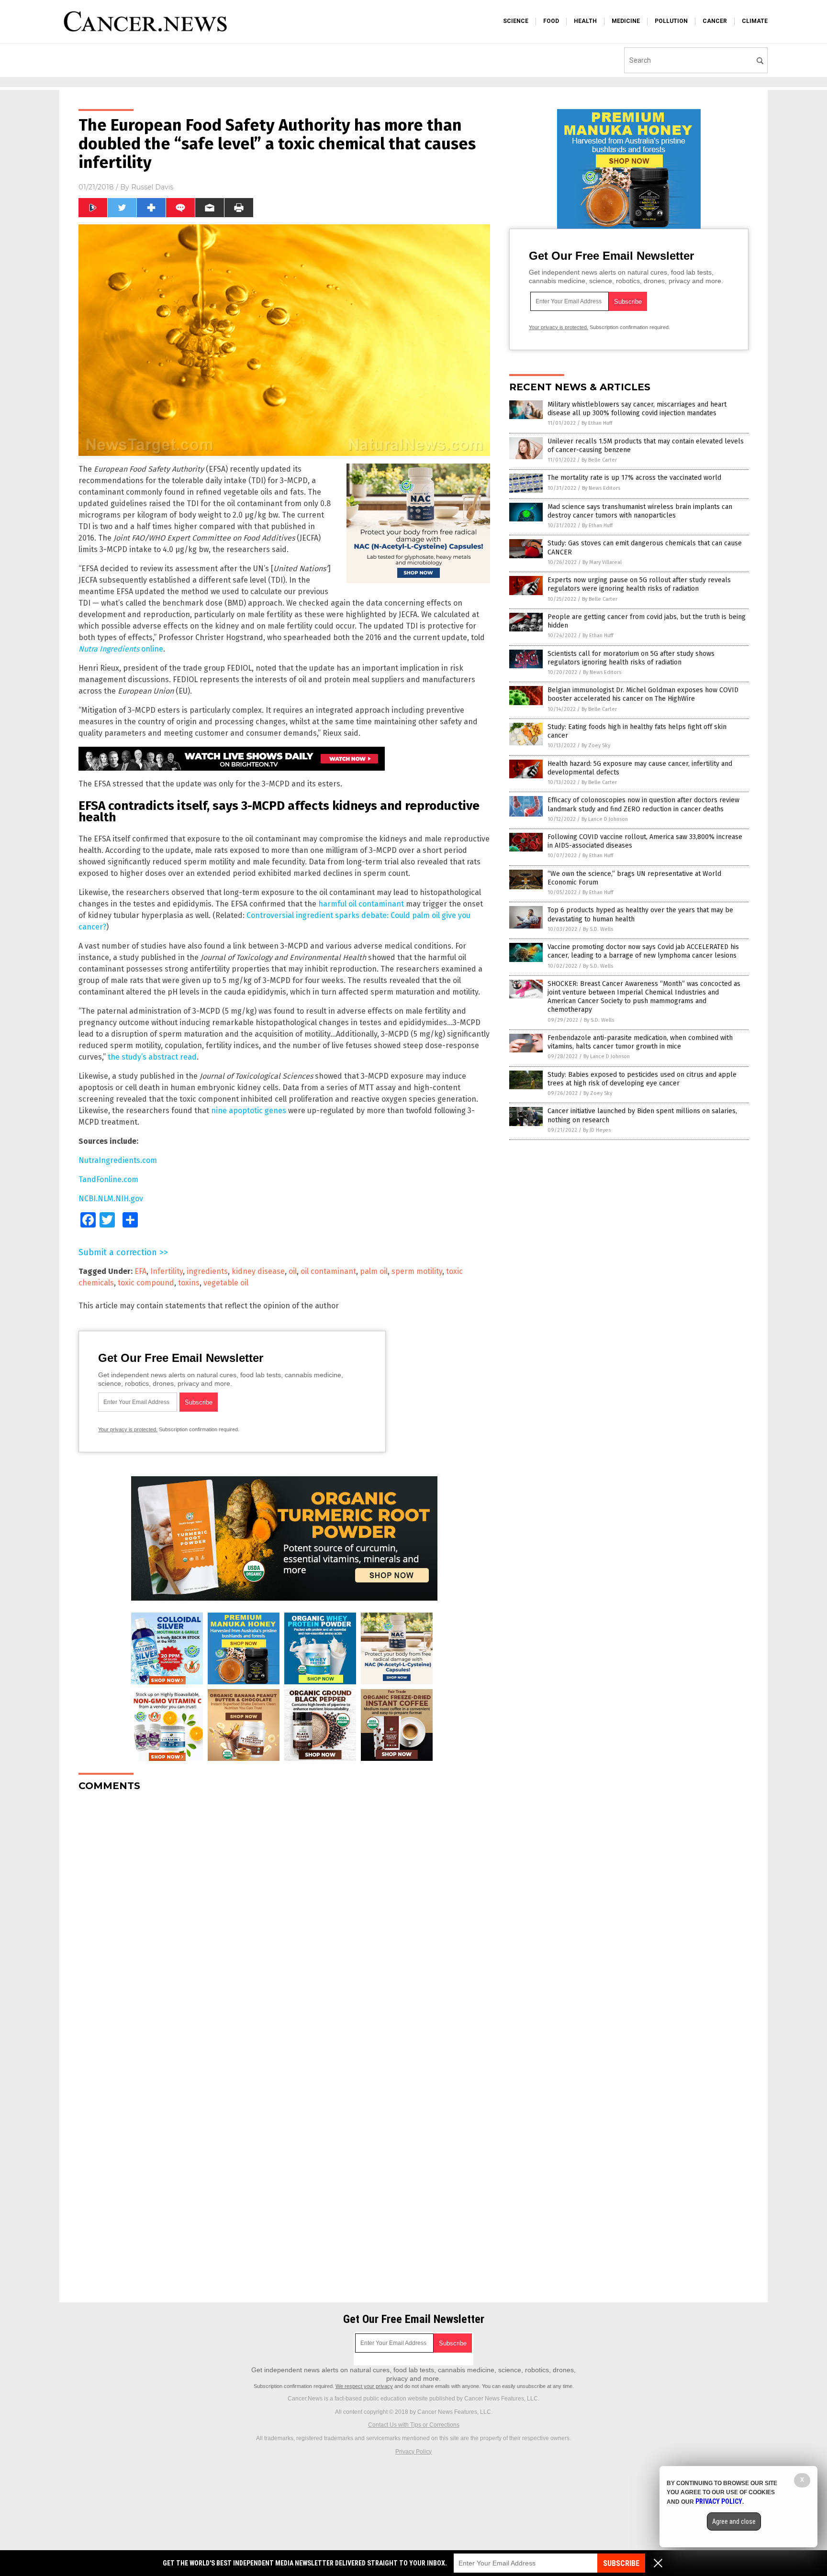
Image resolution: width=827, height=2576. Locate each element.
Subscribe (621, 2563)
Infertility (167, 1271)
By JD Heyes (597, 1130)
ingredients (207, 1271)
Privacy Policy (413, 2452)
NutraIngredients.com (118, 1160)
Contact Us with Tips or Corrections (414, 2425)
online (121, 649)
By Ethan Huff (597, 423)
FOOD (551, 21)
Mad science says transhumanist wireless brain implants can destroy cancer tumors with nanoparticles (640, 511)
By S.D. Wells (598, 929)
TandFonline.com (108, 1179)
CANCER (715, 21)
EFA (140, 1271)
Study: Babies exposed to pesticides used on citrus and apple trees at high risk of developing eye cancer (642, 1079)
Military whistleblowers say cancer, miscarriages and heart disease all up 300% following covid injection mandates (637, 409)
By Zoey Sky (596, 746)
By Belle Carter (599, 460)
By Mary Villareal (602, 562)
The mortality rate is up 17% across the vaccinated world (634, 478)
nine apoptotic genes (249, 1111)
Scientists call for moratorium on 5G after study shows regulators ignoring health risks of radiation (631, 658)
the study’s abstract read (152, 1057)
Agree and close (734, 2521)
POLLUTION (671, 21)
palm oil (374, 1271)
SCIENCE (516, 21)
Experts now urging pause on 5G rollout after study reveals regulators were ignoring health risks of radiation (639, 584)
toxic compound (146, 1283)
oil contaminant (328, 1271)
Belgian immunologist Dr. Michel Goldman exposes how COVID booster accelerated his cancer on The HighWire (643, 694)
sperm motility (417, 1271)
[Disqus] (284, 1919)
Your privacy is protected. (128, 1429)
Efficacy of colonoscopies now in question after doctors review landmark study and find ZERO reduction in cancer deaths (643, 804)
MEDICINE (626, 21)
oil (293, 1271)
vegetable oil (226, 1283)
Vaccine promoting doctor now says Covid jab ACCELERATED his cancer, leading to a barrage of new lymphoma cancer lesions (643, 951)
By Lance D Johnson (605, 819)
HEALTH (585, 21)
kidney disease (258, 1271)
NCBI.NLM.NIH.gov (111, 1199)
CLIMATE (755, 21)
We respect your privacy (364, 2386)
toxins (189, 1283)
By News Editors (601, 488)
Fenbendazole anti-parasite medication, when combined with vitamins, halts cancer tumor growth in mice (640, 1042)
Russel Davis (152, 187)
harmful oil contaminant (361, 904)
